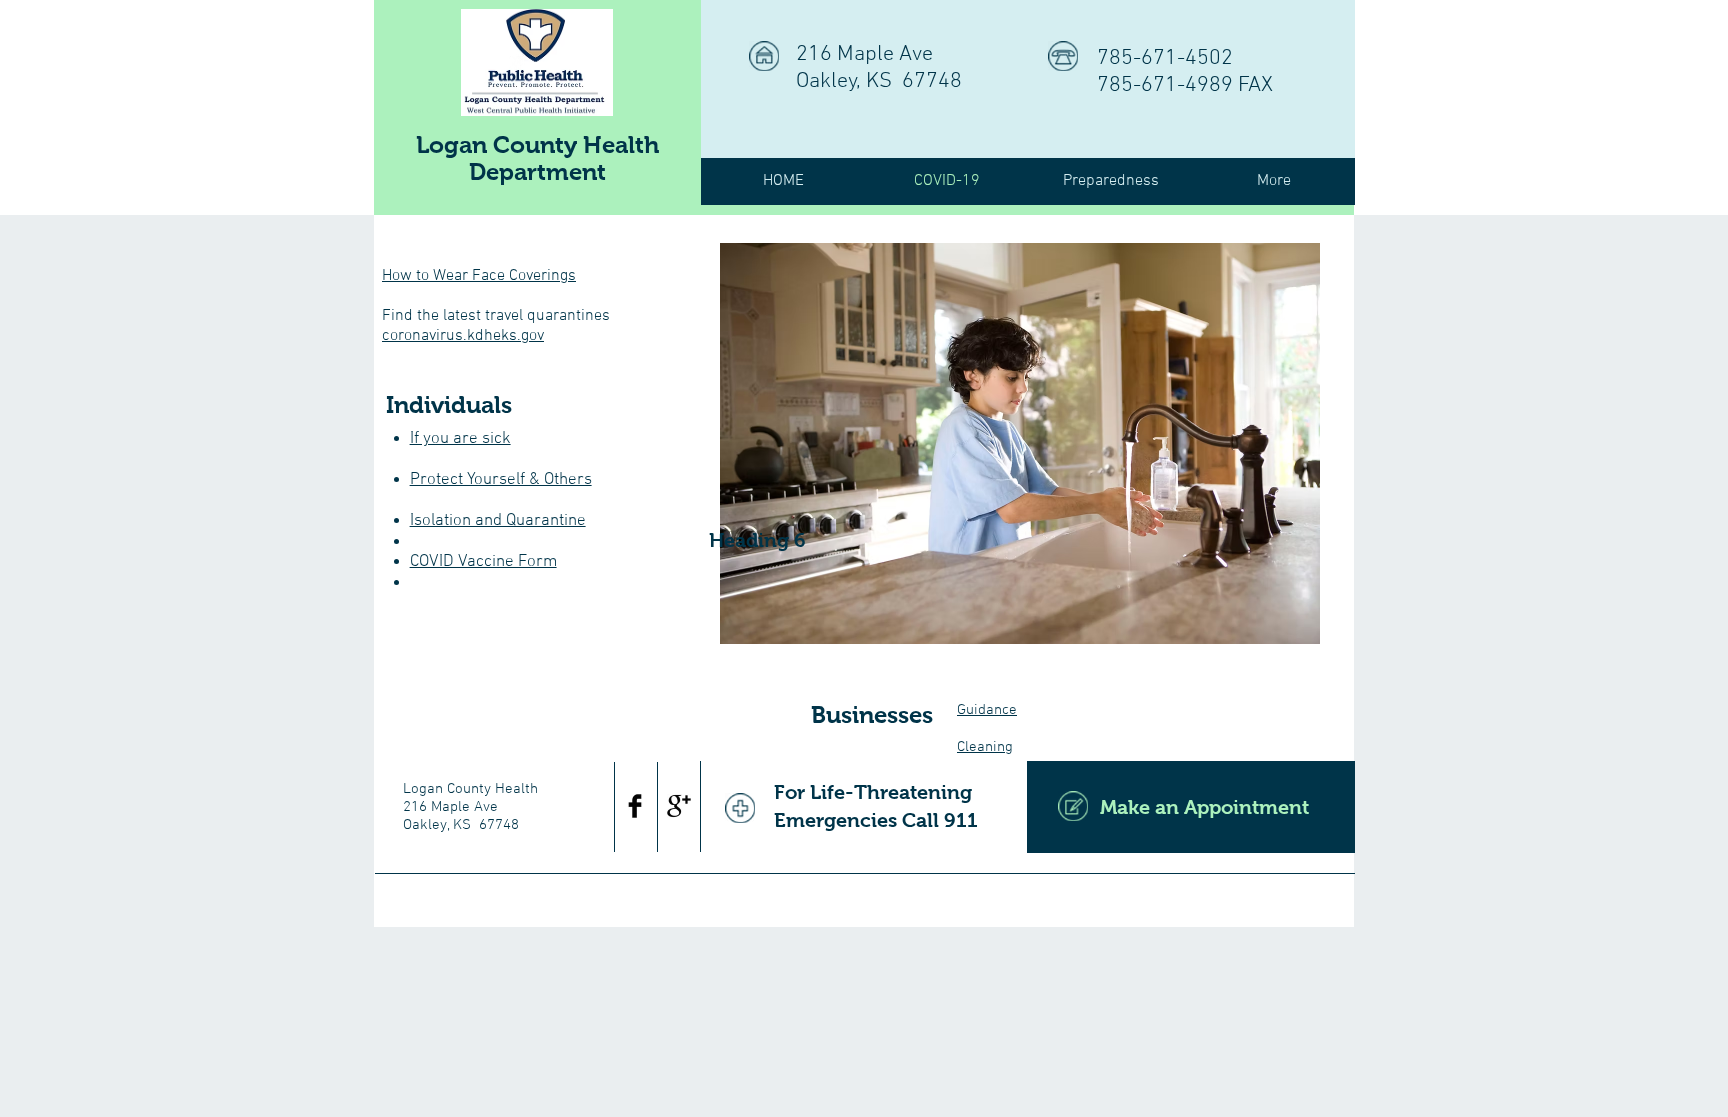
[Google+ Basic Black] (679, 806)
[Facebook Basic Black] (635, 806)
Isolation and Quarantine (498, 521)
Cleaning (985, 747)
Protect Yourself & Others (501, 480)
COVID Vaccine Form (483, 562)
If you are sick (460, 439)
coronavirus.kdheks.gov (463, 336)
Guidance (987, 710)
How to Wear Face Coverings (479, 276)
